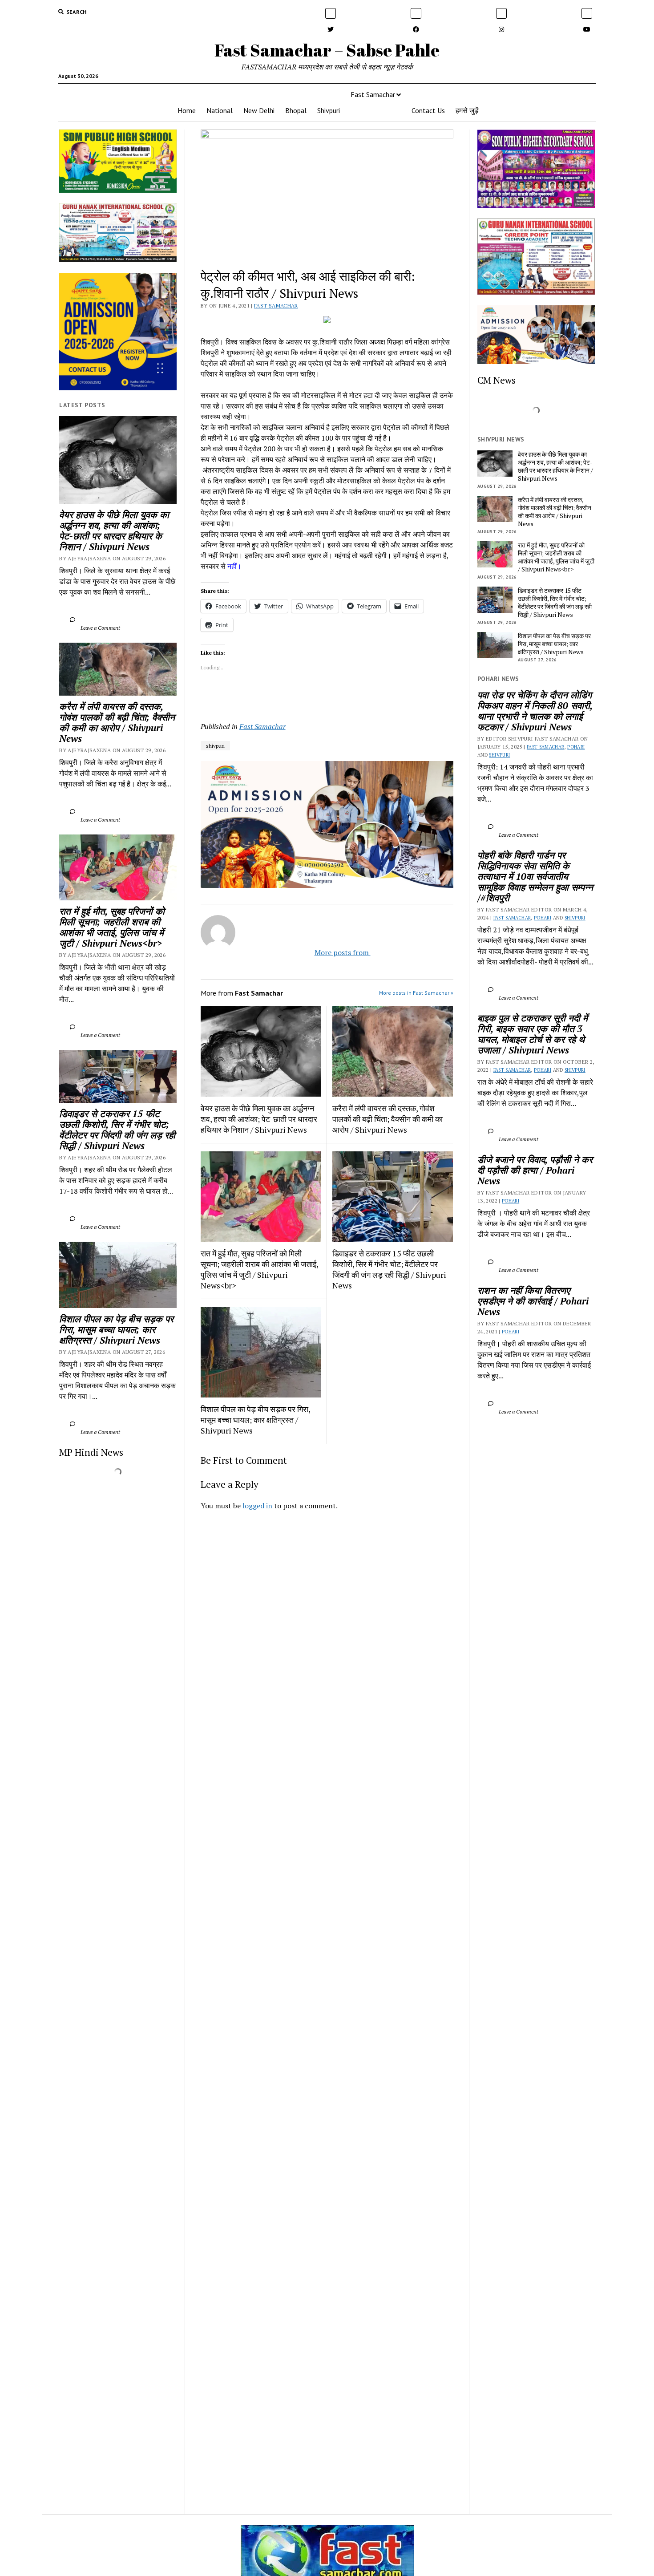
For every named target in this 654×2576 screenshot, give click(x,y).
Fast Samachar (373, 94)
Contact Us (428, 110)
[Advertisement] (327, 1642)
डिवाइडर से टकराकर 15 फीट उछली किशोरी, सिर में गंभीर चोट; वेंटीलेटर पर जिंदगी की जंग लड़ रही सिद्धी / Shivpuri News (118, 1130)
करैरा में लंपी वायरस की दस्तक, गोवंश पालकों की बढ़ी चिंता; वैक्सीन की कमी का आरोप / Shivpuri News (118, 722)
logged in (257, 1506)
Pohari (576, 747)
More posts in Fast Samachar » (416, 993)
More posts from (335, 952)
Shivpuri (329, 110)
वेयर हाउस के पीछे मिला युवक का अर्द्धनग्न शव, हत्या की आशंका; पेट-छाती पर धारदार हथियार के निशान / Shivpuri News (115, 531)
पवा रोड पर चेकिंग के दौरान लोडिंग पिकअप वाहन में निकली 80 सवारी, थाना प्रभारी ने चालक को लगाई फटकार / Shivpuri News (536, 711)
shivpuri (215, 746)
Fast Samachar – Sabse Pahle (327, 50)
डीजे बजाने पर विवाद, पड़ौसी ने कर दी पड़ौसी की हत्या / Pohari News (536, 1170)
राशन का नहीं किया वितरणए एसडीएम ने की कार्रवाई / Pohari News (534, 1301)
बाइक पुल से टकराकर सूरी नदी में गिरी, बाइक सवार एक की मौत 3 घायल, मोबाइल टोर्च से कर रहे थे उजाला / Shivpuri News (534, 1034)
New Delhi (259, 110)
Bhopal (296, 110)
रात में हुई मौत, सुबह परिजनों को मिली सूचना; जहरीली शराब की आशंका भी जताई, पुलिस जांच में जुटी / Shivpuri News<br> (113, 927)
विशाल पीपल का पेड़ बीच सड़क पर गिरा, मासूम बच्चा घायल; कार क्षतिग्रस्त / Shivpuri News (118, 1329)
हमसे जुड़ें (467, 110)
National (220, 110)
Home (187, 110)
